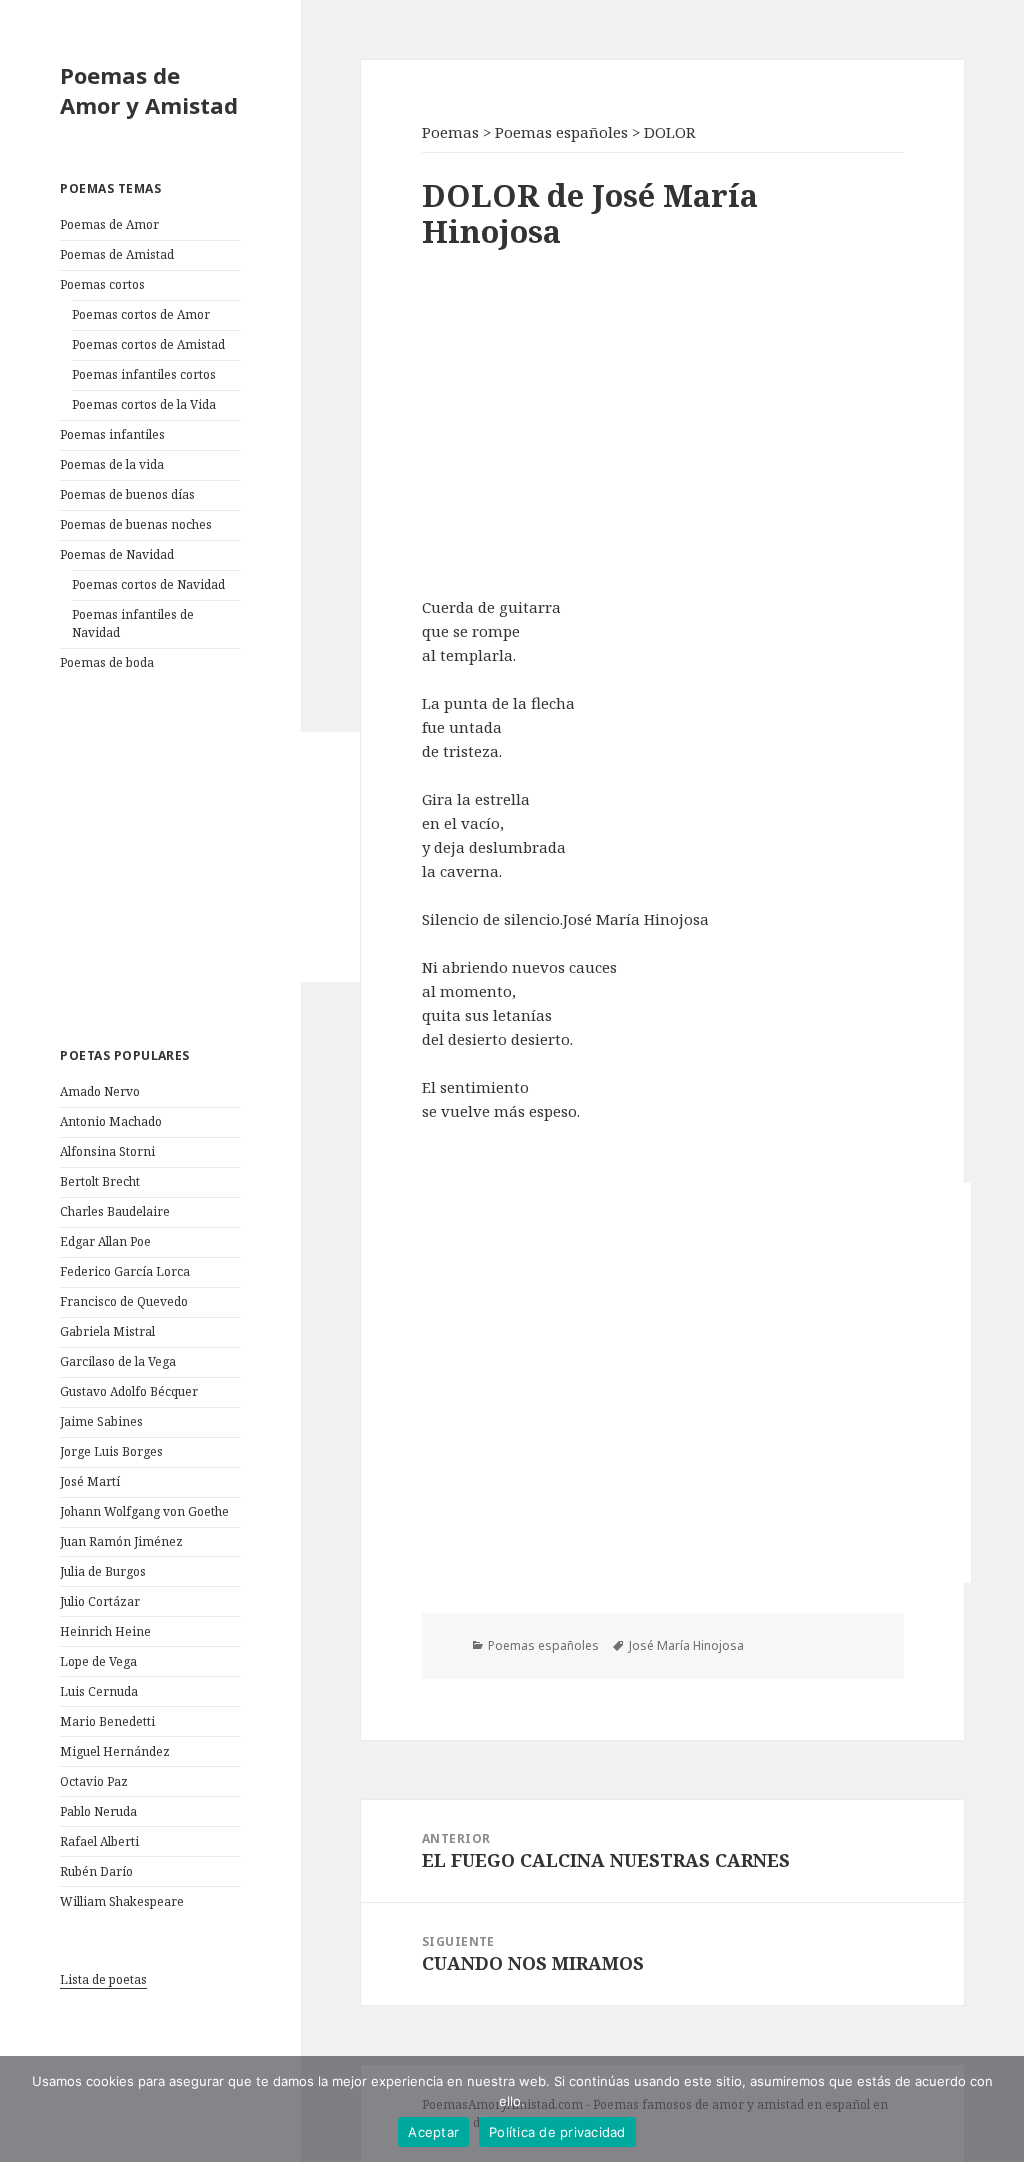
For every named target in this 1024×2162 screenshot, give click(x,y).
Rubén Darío (96, 1871)
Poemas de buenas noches (136, 524)
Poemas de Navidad (117, 554)
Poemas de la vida (112, 464)
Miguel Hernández (115, 1751)
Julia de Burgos (103, 1571)
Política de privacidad (557, 2132)
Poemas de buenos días (127, 494)
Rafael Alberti (99, 1841)
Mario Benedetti (107, 1721)
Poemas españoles (543, 1645)
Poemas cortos (102, 284)
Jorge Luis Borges (111, 1451)
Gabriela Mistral (107, 1331)
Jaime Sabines (101, 1421)
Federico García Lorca (125, 1271)
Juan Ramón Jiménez (121, 1541)
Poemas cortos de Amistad (148, 344)
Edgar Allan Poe (105, 1241)
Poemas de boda (107, 662)
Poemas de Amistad (117, 254)
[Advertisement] (210, 857)
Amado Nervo (100, 1091)
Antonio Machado (111, 1121)
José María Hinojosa (686, 1645)
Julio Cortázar (100, 1601)
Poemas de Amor (109, 224)
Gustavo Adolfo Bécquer (129, 1391)
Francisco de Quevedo (124, 1301)
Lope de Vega (98, 1661)
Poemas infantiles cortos (144, 374)
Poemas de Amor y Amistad (149, 90)
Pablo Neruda (98, 1811)
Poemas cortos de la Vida (144, 404)
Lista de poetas (103, 1979)
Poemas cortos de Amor (141, 314)
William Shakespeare (122, 1901)
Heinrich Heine (105, 1631)
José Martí (90, 1481)
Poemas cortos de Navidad (148, 584)
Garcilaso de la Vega (118, 1361)
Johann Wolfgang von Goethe (144, 1511)
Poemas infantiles (112, 434)
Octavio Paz (94, 1781)
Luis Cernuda (99, 1691)
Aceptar (433, 2132)
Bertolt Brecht (100, 1181)
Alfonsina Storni (107, 1151)
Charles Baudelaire (115, 1211)
